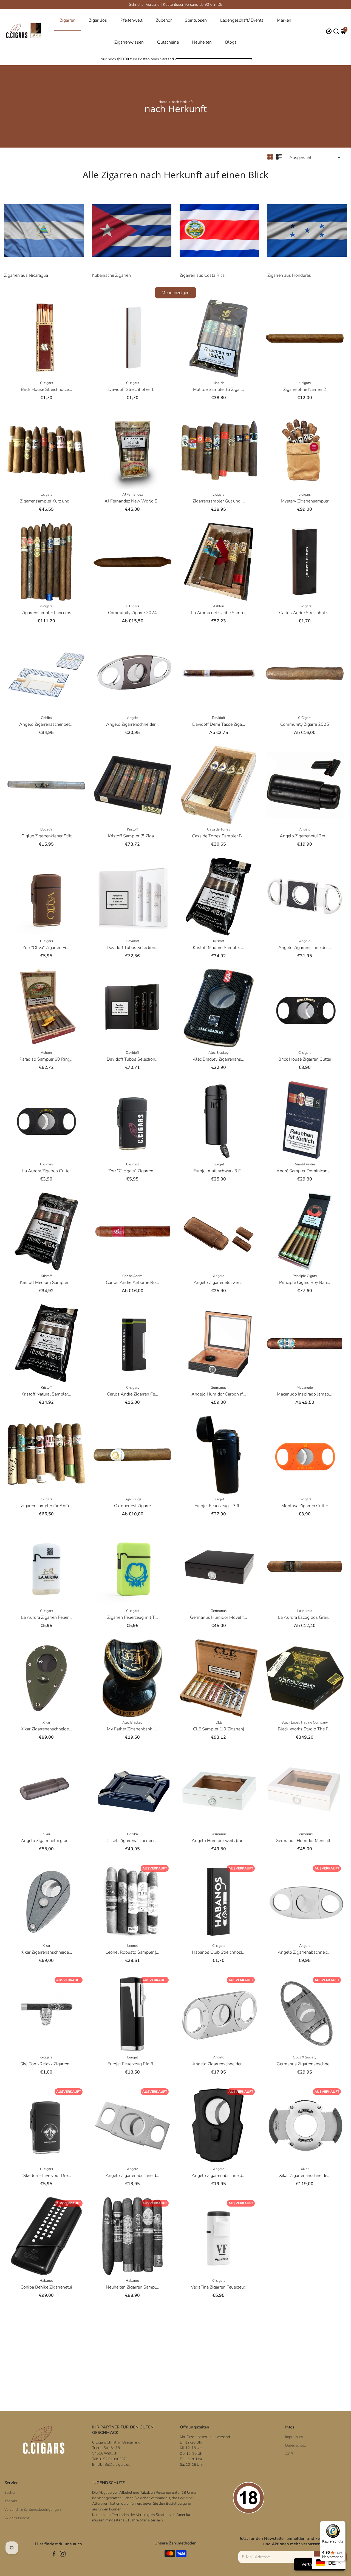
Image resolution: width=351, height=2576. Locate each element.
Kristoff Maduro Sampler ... (219, 948)
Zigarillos (98, 20)
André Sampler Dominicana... (305, 1171)
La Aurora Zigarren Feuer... (46, 1617)
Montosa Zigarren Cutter (305, 1506)
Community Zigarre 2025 (305, 724)
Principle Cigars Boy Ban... (305, 1283)
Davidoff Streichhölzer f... (132, 389)
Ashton (219, 606)
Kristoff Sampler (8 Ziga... (133, 836)
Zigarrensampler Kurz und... (46, 501)
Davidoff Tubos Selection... (133, 948)
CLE (219, 1722)
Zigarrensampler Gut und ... (219, 501)
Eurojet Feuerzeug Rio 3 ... (133, 2064)
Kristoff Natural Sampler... (46, 1394)
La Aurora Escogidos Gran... (305, 1617)
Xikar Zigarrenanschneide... (46, 1729)
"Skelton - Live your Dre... (46, 2176)
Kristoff (132, 829)
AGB (289, 2454)
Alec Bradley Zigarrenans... (219, 1059)
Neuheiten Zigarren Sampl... (133, 2287)
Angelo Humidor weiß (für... (219, 1841)
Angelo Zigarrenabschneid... (305, 1952)
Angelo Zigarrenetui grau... (46, 1841)
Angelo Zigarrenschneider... (132, 724)
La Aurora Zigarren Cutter (46, 1171)
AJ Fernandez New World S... (133, 501)
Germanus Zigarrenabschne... (305, 2064)
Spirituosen (196, 20)
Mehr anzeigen (175, 293)
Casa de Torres (219, 829)
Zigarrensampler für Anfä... (46, 1506)
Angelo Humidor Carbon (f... (219, 1394)
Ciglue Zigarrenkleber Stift (46, 836)
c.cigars (46, 495)
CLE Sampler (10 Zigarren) (219, 1729)
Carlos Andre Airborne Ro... (132, 1283)
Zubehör (164, 20)
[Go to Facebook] (54, 2555)
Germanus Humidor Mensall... (305, 1841)
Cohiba (46, 718)
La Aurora (305, 1611)
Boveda (46, 829)
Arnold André (305, 1164)
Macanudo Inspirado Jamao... (305, 1394)
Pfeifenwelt (131, 20)
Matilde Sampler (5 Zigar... (219, 389)
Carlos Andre (132, 1276)
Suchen (10, 2492)
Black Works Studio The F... (305, 1729)
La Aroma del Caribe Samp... (219, 613)
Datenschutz (295, 2445)
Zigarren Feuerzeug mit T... (133, 1617)
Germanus (219, 1388)
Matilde (219, 383)
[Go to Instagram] (63, 2555)
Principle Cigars (305, 1276)
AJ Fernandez (133, 495)
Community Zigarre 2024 (132, 613)
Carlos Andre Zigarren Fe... (133, 1394)
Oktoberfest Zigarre (132, 1506)
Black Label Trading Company (305, 1722)
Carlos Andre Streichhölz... (305, 613)
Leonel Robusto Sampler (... (132, 1952)
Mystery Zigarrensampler (305, 501)
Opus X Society (305, 2057)
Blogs (231, 42)
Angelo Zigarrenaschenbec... (46, 724)
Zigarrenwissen (129, 42)
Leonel (133, 1946)
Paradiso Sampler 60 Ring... (46, 1059)
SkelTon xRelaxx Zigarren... (46, 2064)
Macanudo (305, 1388)
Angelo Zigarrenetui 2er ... (305, 836)
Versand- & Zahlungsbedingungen (33, 2509)
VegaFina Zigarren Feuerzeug (219, 2287)
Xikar (46, 1722)
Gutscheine (168, 42)
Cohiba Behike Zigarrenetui (46, 2287)
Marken (284, 20)
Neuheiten (202, 42)
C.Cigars (132, 606)
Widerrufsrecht (17, 2518)
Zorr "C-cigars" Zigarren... (132, 1171)
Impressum (294, 2437)
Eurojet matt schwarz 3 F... (219, 1171)
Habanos (46, 2281)
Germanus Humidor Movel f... (219, 1617)
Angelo (133, 718)
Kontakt (11, 2501)
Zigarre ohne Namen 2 (305, 389)
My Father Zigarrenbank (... (132, 1729)
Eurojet (219, 1164)
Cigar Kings (132, 1499)
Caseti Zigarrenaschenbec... (132, 1841)
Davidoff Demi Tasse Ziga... (219, 724)
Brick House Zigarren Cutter (305, 1059)
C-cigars (46, 383)
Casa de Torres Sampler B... (219, 836)
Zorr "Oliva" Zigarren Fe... (46, 948)
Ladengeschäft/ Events (242, 20)
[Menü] (342, 2524)
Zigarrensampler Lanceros (46, 613)
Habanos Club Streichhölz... (219, 1952)
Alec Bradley (219, 1053)
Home (163, 102)
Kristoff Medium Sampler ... (46, 1283)
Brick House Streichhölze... (46, 389)
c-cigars (305, 383)
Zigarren (68, 20)
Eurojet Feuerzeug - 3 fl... (219, 1506)
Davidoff (219, 718)
